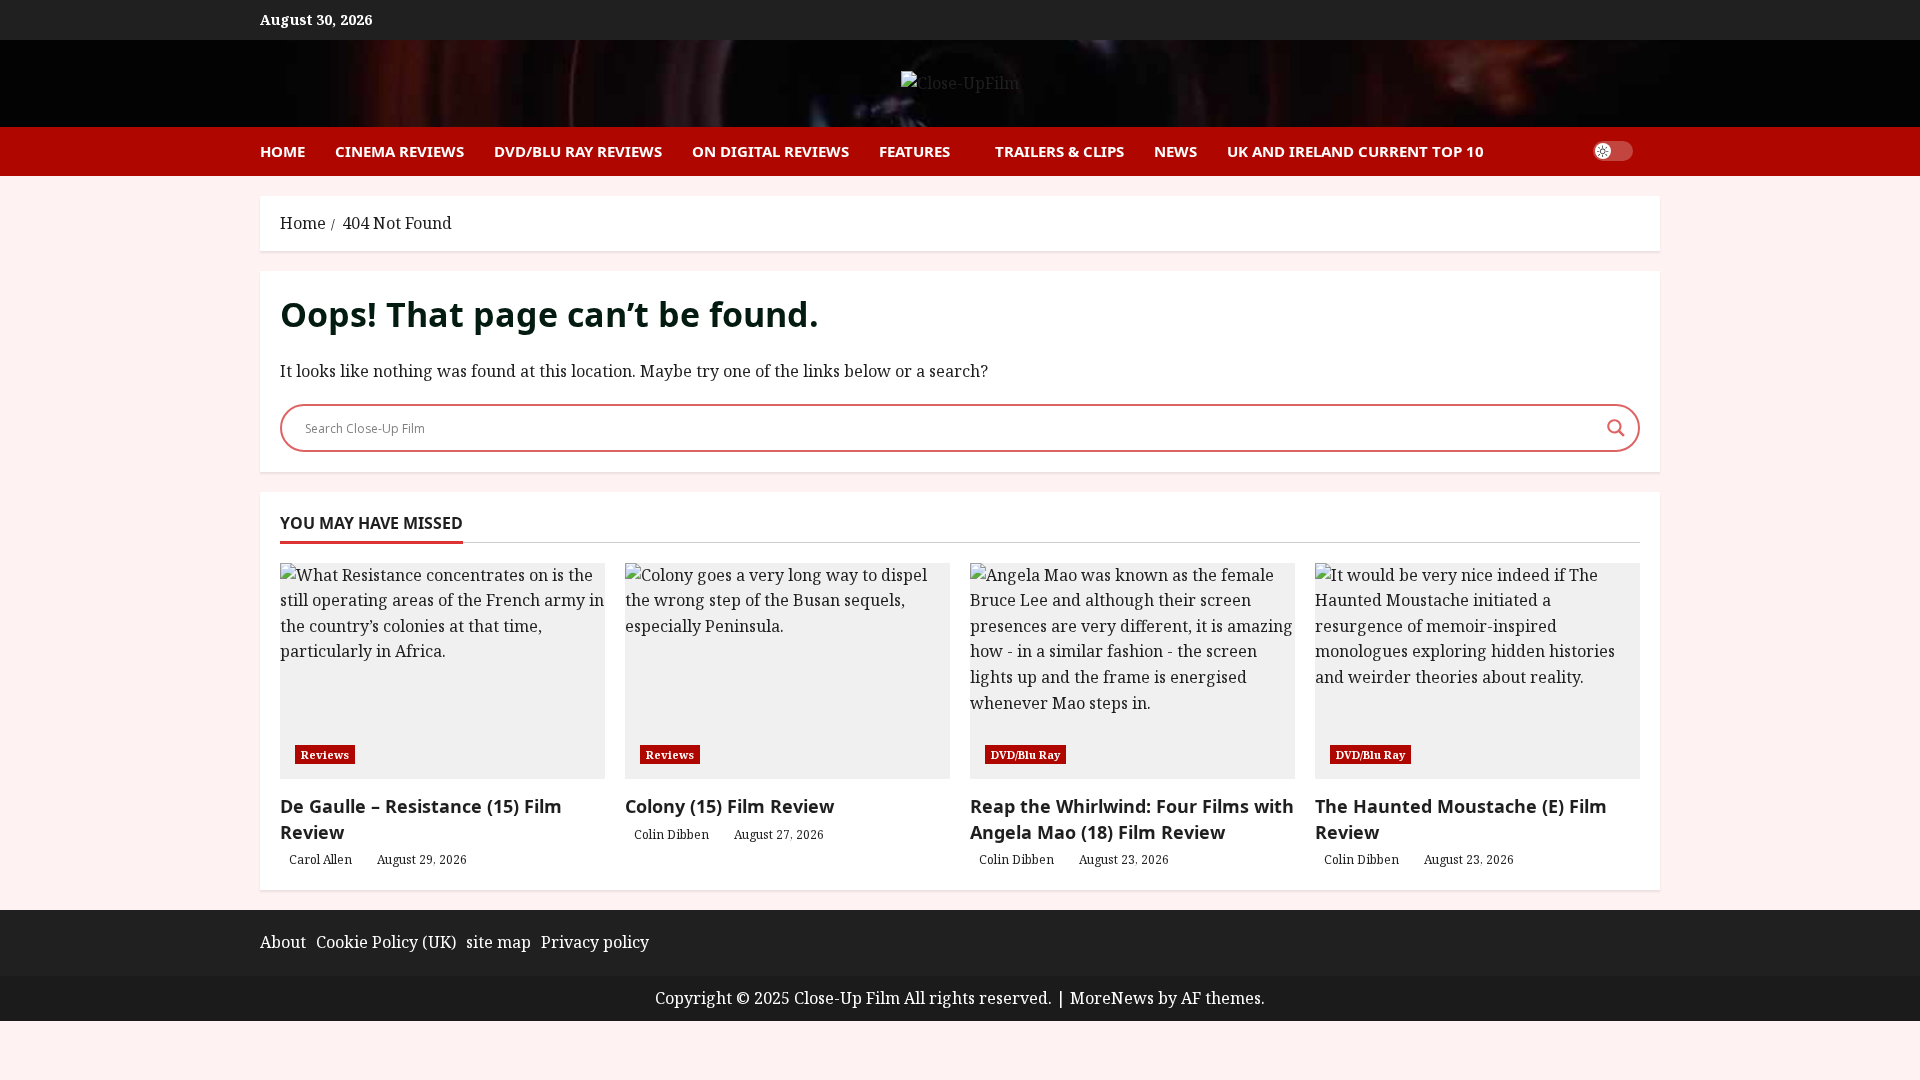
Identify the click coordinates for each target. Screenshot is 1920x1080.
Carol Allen (320, 859)
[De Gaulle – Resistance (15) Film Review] (442, 671)
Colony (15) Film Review (729, 806)
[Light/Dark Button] (1613, 151)
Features (914, 151)
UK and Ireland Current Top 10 (1355, 151)
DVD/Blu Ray (1025, 754)
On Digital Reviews (770, 151)
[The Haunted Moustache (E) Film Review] (1477, 671)
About (283, 942)
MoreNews (1112, 998)
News (1175, 151)
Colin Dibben (671, 834)
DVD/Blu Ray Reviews (578, 151)
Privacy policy (595, 942)
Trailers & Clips (1059, 151)
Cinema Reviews (399, 151)
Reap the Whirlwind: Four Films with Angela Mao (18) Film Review (1132, 818)
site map (498, 942)
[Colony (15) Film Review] (787, 671)
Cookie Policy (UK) (386, 942)
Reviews (325, 754)
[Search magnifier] (1616, 428)
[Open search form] (1654, 151)
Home (282, 151)
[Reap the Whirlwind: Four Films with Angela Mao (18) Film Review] (1132, 671)
